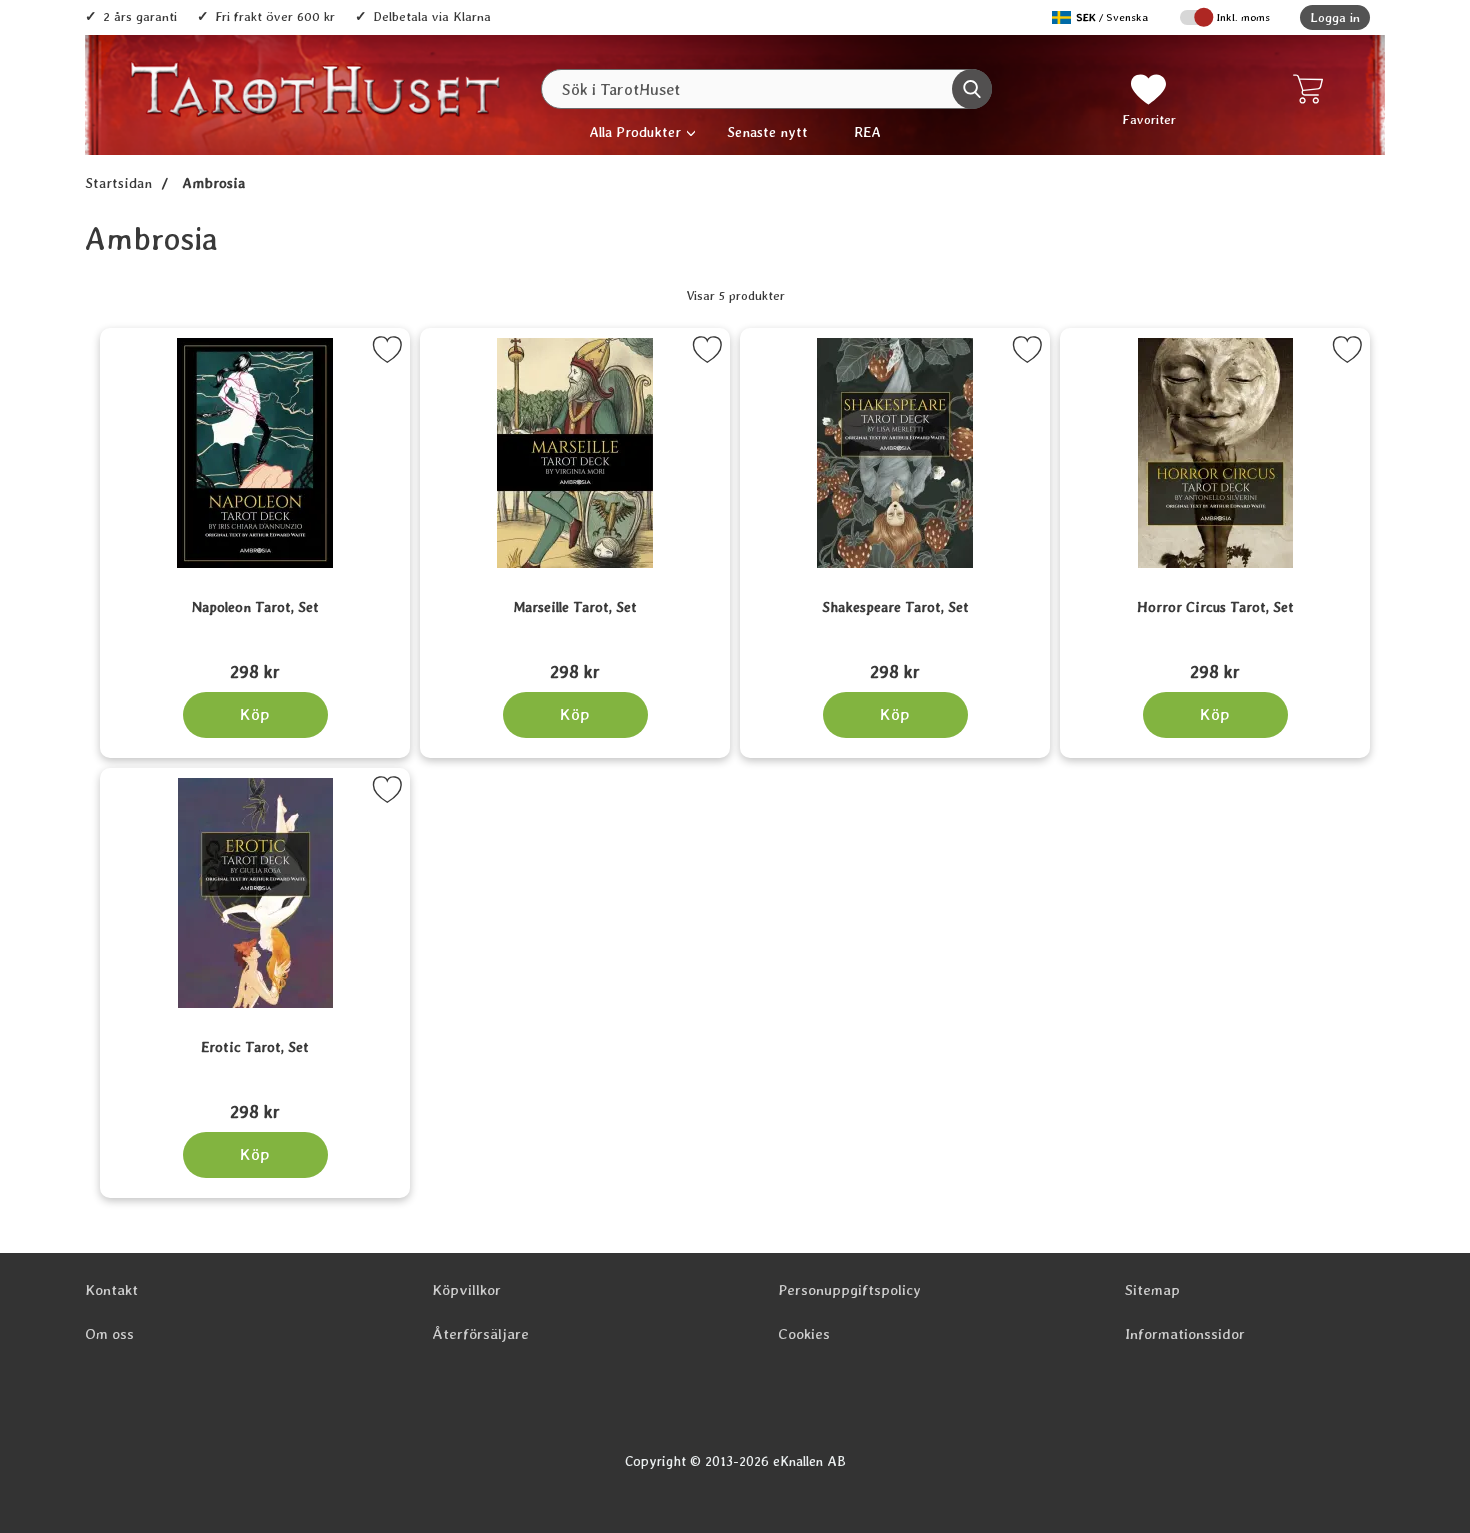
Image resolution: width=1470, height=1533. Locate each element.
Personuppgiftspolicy (849, 1290)
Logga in (1335, 17)
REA (867, 131)
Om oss (109, 1334)
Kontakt (111, 1290)
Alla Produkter (635, 131)
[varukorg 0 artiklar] (1312, 89)
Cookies (804, 1334)
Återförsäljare (480, 1334)
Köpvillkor (466, 1290)
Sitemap (1152, 1290)
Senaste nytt (767, 131)
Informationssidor (1185, 1334)
